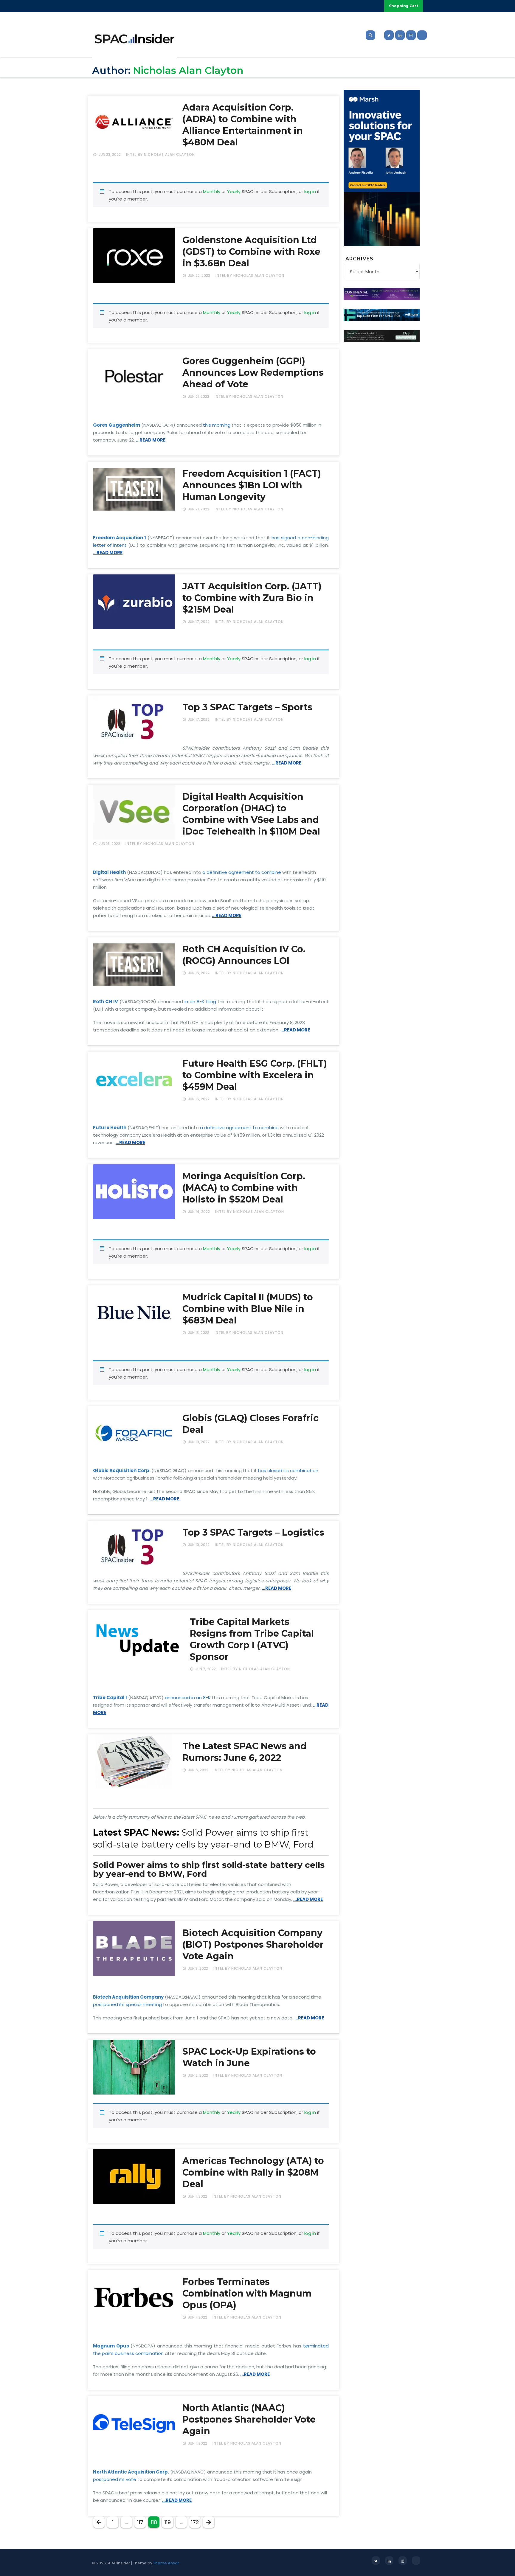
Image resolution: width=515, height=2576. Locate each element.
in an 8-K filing (200, 1002)
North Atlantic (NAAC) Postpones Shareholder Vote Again (249, 2419)
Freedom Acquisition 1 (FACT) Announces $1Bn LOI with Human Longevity (252, 485)
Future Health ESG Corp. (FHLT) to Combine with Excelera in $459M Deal (255, 1075)
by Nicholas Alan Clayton (166, 154)
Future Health (110, 1128)
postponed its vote (115, 2479)
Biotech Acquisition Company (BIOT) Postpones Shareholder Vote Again (253, 1945)
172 (195, 2522)
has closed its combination (288, 1470)
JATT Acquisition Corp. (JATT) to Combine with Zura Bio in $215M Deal (252, 598)
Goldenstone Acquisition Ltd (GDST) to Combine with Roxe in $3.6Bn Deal (251, 252)
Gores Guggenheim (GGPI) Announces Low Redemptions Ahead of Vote (253, 373)
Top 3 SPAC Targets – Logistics (253, 1532)
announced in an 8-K (188, 1698)
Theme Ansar (166, 2563)
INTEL (131, 154)
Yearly (234, 191)
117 (140, 2522)
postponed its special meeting (127, 2004)
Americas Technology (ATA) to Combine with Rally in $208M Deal (253, 2172)
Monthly (212, 191)
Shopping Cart (404, 6)
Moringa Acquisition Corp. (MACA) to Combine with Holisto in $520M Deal (244, 1188)
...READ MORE (151, 440)
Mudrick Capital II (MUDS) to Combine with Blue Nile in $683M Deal (248, 1309)
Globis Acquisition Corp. (122, 1470)
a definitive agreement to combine (242, 872)
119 (168, 2522)
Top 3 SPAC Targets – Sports (247, 707)
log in (310, 191)
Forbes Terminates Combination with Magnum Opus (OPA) (247, 2293)
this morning (217, 425)
